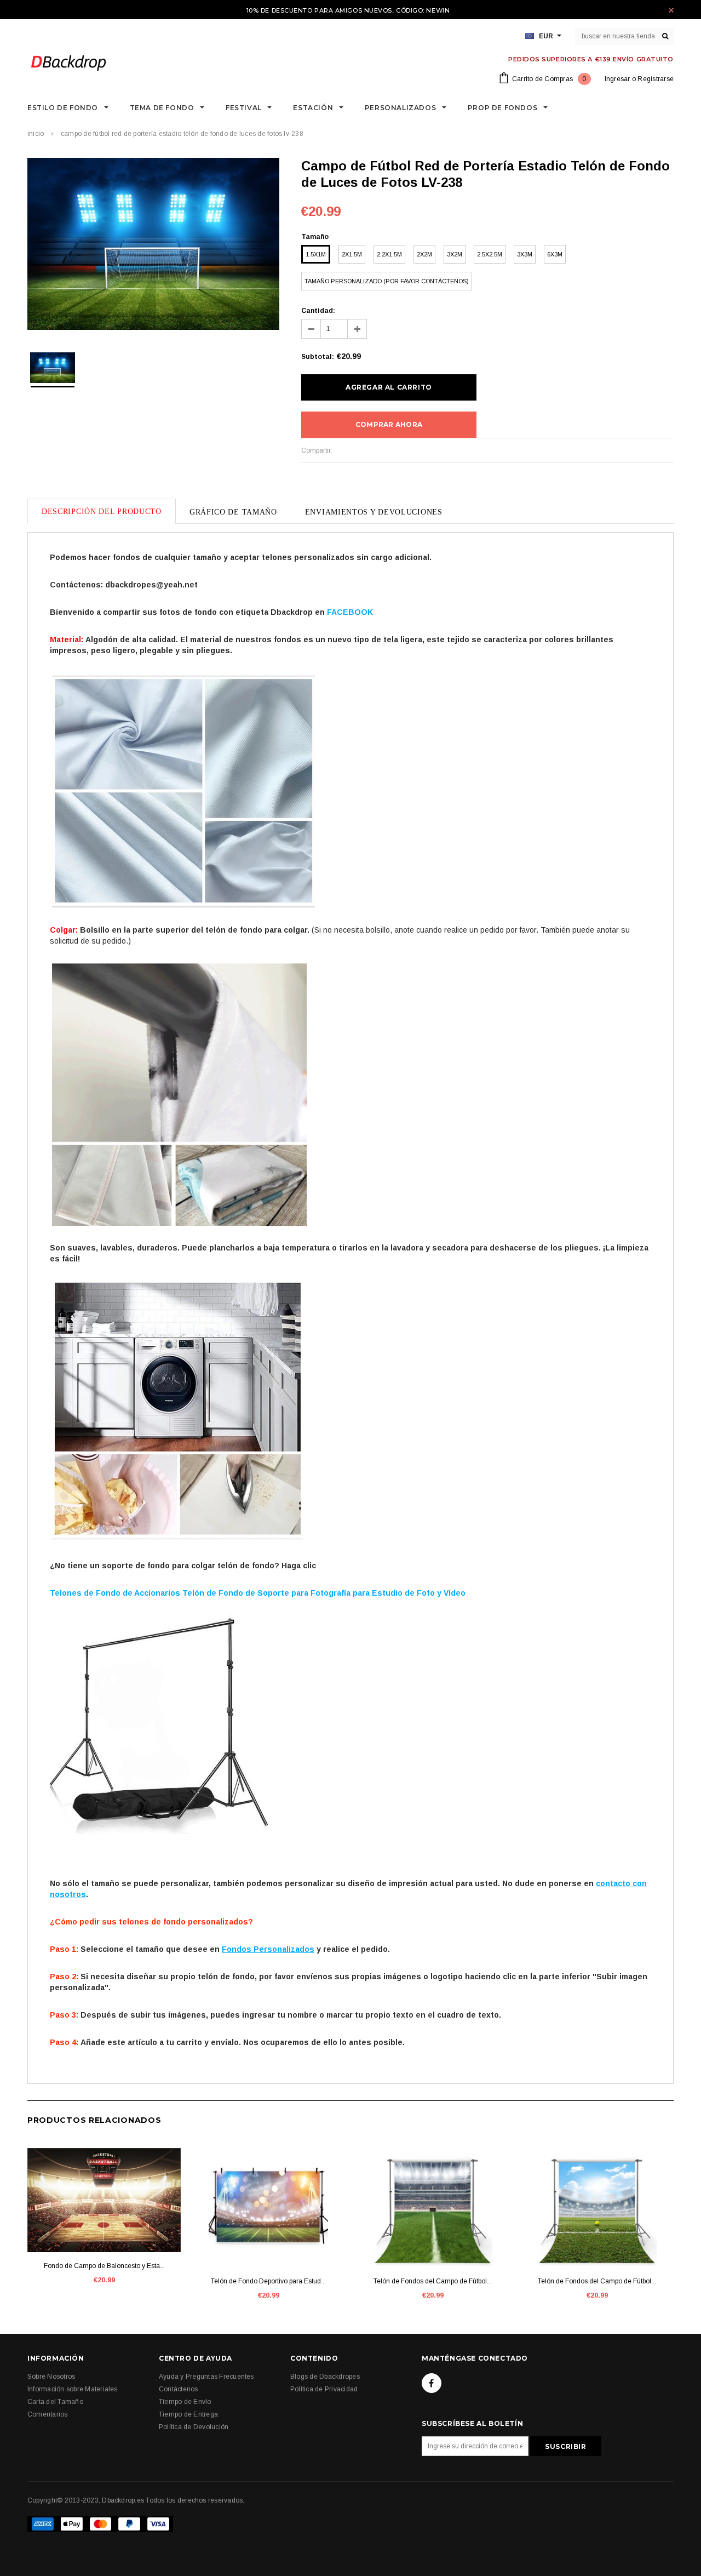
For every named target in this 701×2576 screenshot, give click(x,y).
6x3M (555, 254)
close (671, 10)
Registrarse (656, 79)
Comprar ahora (389, 424)
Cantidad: (318, 311)
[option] (153, 245)
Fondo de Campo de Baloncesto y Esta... (104, 2266)
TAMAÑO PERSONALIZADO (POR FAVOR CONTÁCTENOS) (387, 281)
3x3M (525, 254)
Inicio (36, 134)
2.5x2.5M (490, 254)
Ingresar (617, 79)
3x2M (455, 254)
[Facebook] (432, 2383)
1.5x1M (316, 254)
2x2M (424, 254)
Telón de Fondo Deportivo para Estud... (268, 2281)
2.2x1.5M (389, 254)
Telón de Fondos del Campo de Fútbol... (433, 2281)
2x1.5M (352, 254)
